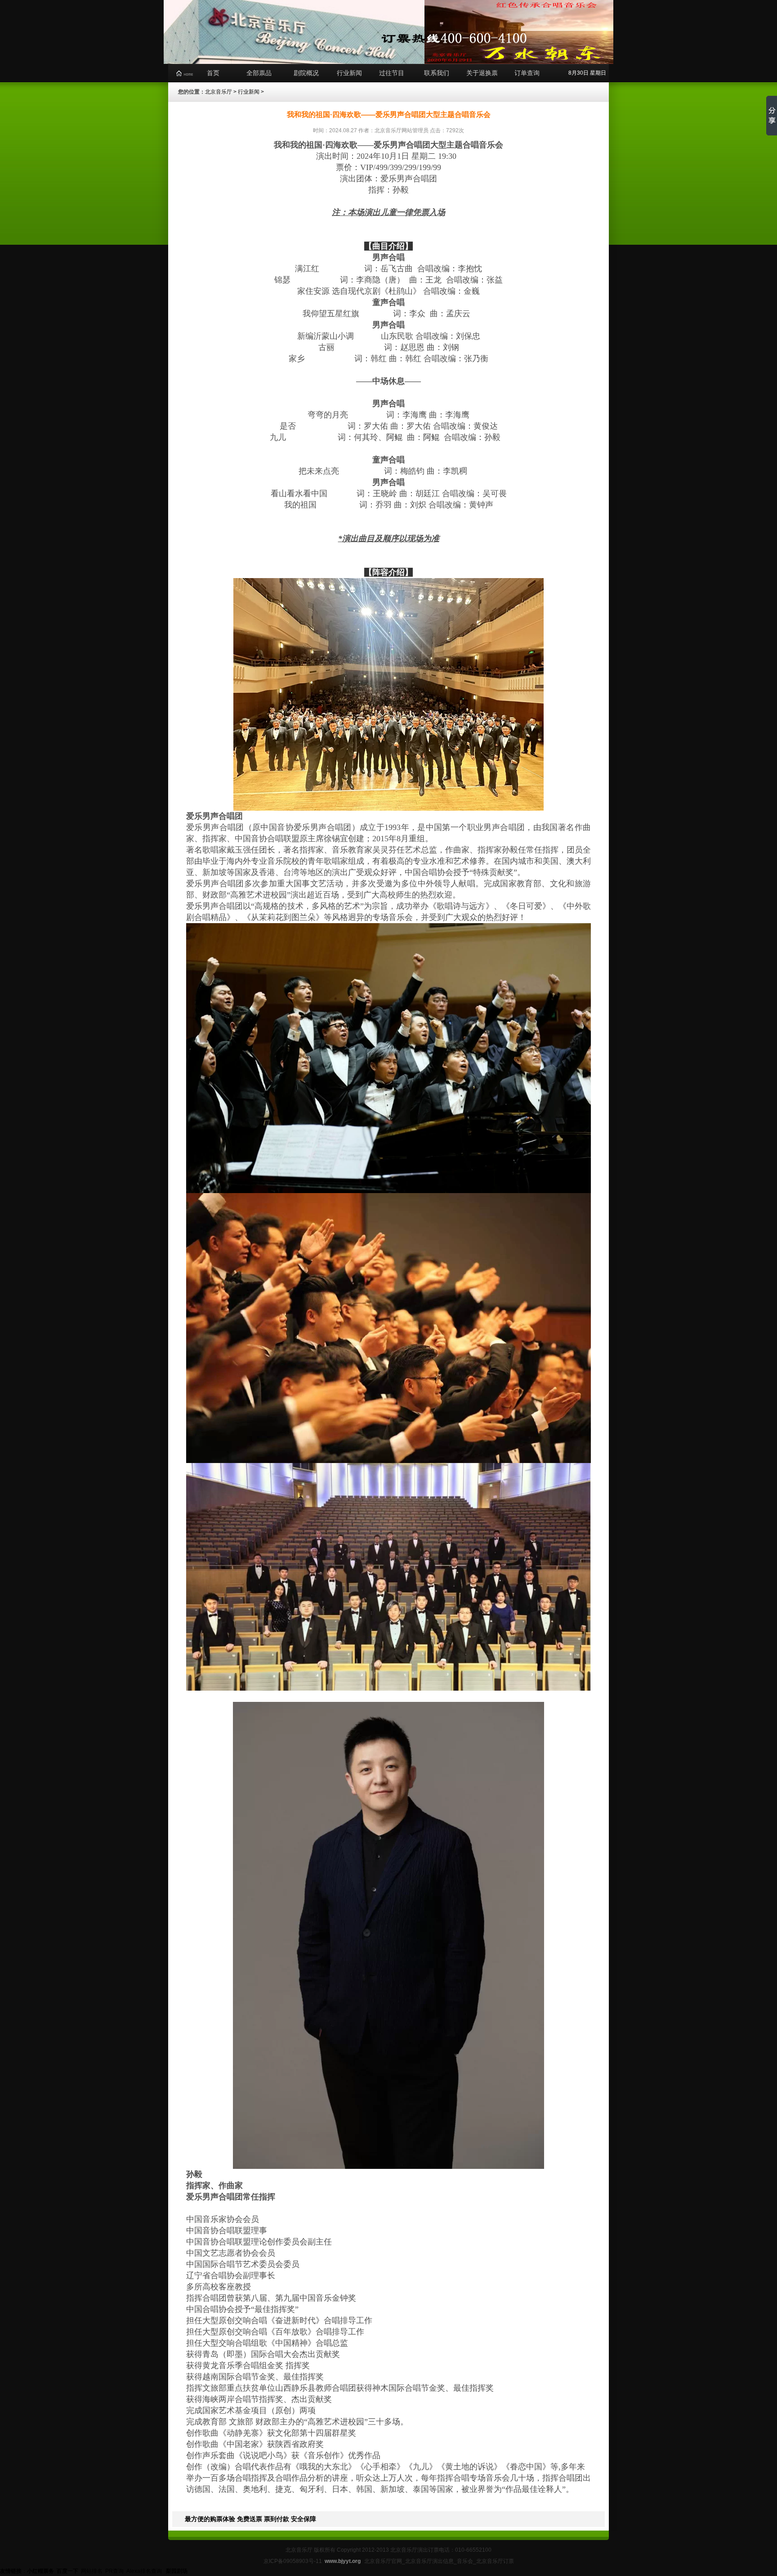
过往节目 (392, 73)
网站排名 (92, 2571)
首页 (213, 73)
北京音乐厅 (219, 92)
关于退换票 (482, 73)
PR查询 (114, 2571)
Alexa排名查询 (145, 2571)
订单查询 (527, 73)
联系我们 (437, 73)
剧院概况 (306, 73)
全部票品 (259, 73)
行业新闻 (349, 73)
